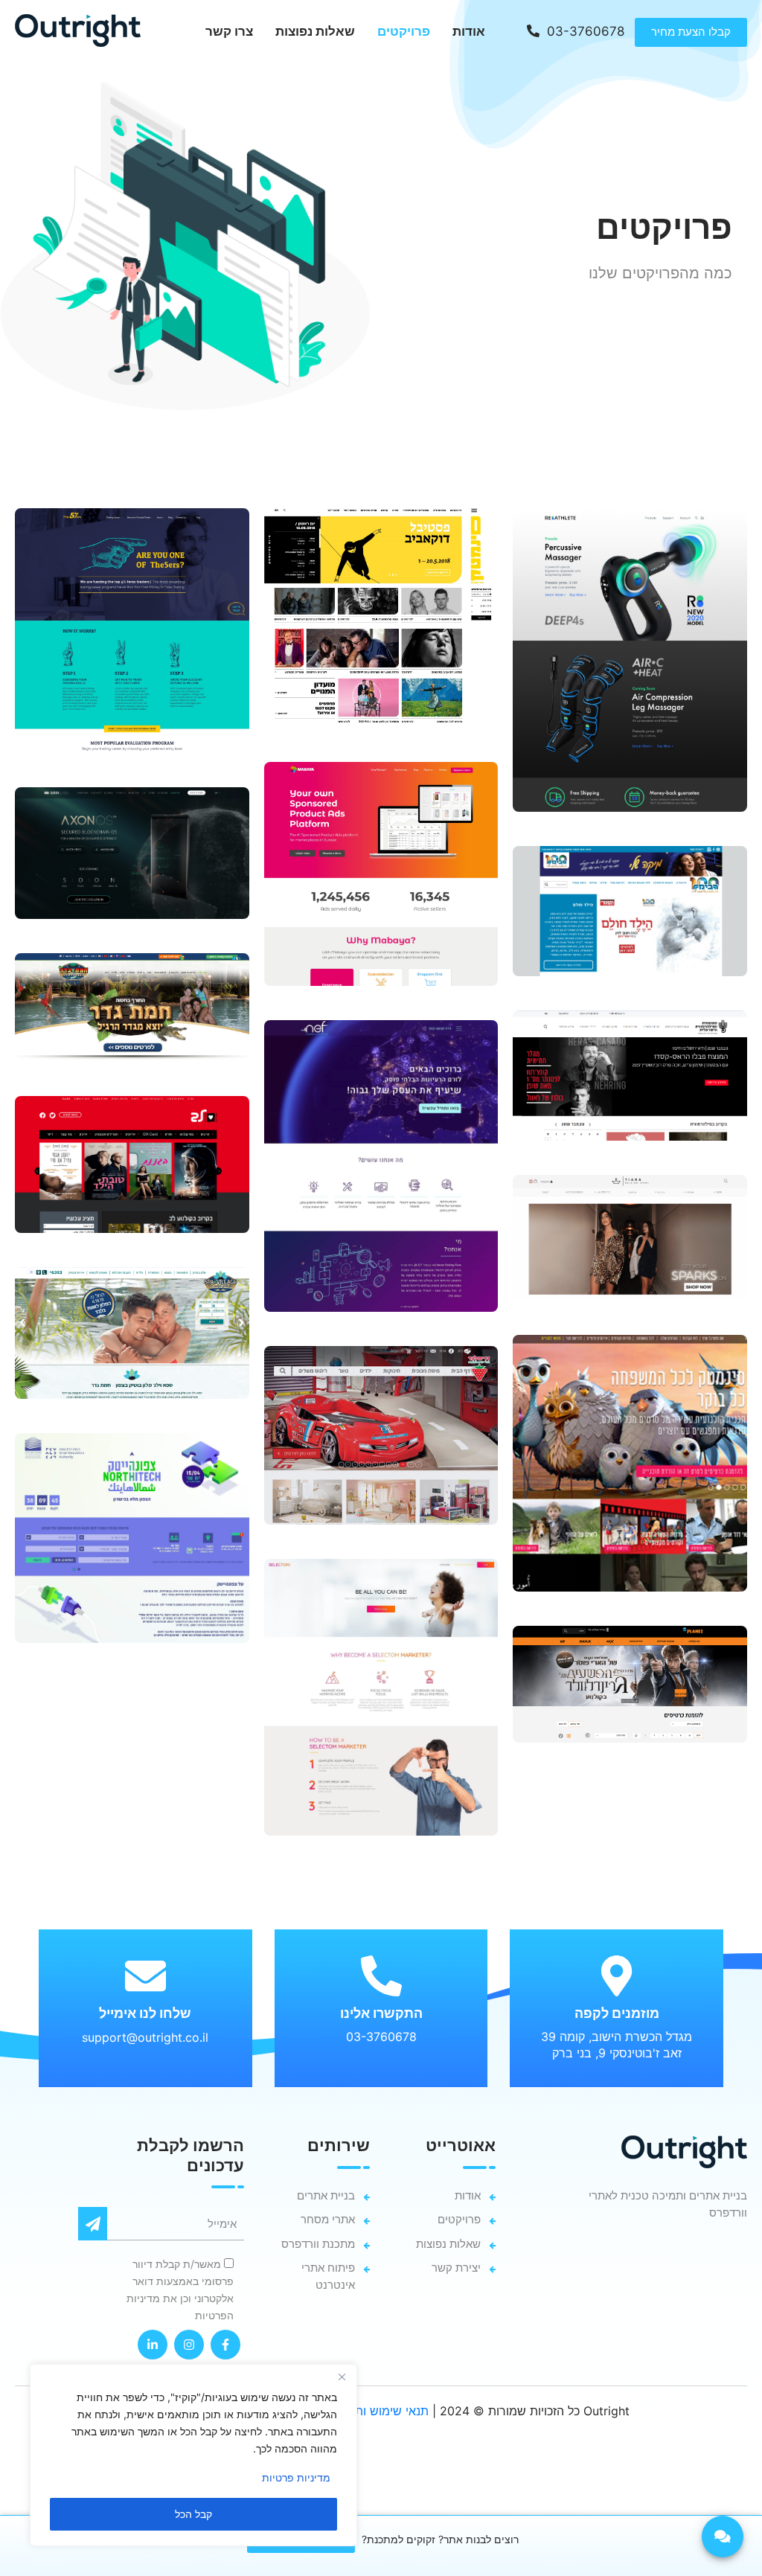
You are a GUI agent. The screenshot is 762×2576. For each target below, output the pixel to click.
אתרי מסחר (328, 2219)
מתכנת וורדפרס (318, 2244)
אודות (469, 31)
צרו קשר (229, 31)
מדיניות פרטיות (296, 2477)
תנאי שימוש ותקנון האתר (366, 2411)
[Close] (342, 2377)
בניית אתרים (326, 2195)
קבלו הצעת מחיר (691, 32)
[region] (193, 2455)
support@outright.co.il (145, 2037)
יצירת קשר (456, 2268)
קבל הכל (193, 2514)
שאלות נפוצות (315, 31)
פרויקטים (404, 31)
